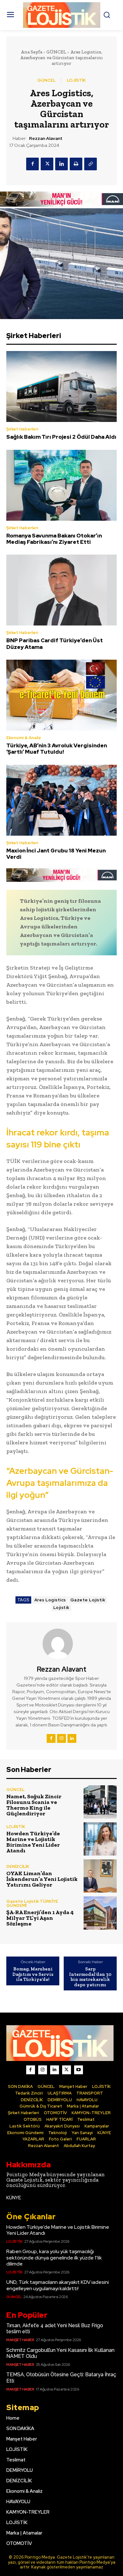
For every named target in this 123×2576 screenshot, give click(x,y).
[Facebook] (32, 164)
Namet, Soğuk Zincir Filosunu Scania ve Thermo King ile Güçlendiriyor (34, 1805)
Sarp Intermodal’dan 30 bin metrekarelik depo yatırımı (90, 1977)
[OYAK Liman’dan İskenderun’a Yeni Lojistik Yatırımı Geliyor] (100, 1876)
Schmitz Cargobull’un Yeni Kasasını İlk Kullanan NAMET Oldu (60, 2353)
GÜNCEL (56, 52)
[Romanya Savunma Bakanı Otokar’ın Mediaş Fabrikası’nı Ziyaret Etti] (61, 485)
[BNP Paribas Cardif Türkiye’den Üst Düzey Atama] (61, 590)
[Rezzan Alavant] (61, 1644)
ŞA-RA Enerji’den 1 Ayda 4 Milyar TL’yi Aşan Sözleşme (40, 1918)
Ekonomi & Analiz (24, 738)
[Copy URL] (91, 164)
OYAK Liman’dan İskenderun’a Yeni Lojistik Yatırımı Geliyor (42, 1879)
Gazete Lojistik (88, 1600)
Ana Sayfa (32, 52)
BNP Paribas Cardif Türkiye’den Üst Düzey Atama (55, 644)
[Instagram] (61, 1738)
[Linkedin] (61, 164)
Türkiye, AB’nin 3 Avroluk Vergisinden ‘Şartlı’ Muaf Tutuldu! (57, 749)
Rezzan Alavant (46, 138)
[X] (47, 164)
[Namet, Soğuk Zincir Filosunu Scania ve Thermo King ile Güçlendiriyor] (100, 1802)
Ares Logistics (50, 1600)
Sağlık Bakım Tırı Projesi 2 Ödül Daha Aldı (61, 437)
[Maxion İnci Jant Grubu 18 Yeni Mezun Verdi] (61, 800)
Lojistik (61, 1608)
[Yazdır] (76, 164)
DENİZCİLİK (18, 1866)
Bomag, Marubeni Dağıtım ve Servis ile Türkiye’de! (33, 1974)
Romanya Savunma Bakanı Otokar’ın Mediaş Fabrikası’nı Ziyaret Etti (54, 539)
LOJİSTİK (76, 80)
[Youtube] (79, 2070)
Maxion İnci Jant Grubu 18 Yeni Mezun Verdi (56, 854)
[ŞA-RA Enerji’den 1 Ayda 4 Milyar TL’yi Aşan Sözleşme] (100, 1913)
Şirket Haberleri (22, 429)
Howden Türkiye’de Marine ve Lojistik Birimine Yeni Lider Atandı (33, 1842)
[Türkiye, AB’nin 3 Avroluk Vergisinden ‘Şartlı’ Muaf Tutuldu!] (61, 695)
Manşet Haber (20, 2340)
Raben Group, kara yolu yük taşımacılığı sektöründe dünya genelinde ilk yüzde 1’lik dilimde (54, 2257)
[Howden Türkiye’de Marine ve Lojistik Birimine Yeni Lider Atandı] (100, 1839)
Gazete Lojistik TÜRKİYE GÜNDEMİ (32, 1903)
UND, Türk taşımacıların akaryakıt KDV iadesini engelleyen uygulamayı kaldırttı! (58, 2285)
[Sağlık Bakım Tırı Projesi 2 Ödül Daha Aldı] (61, 386)
